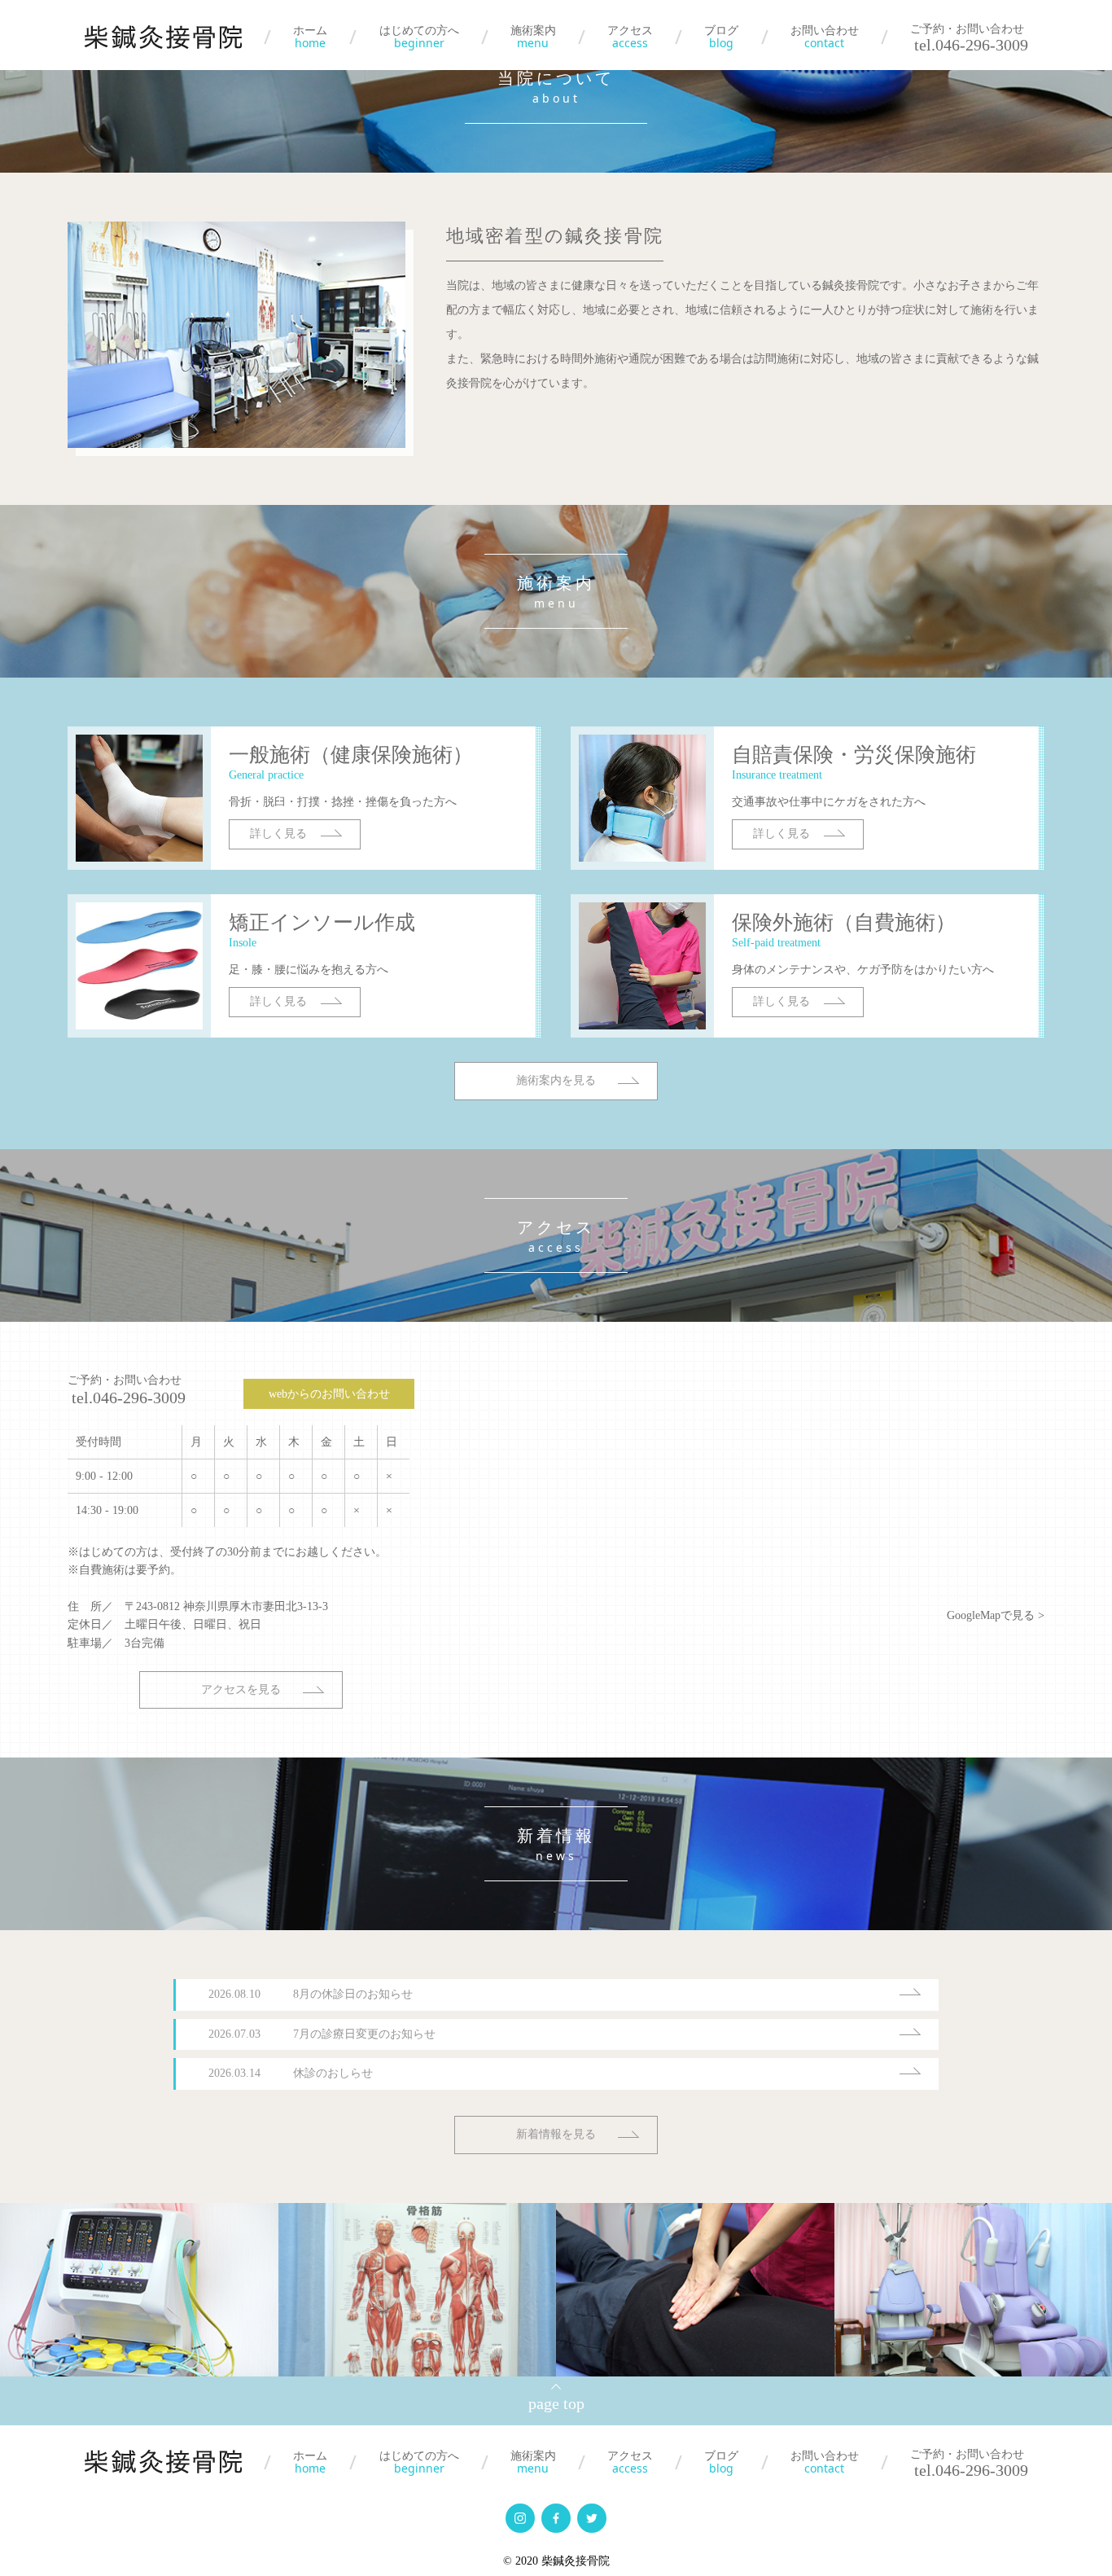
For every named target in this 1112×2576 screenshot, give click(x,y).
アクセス (630, 37)
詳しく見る (278, 834)
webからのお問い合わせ (329, 1394)
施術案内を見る (556, 1080)
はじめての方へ (419, 37)
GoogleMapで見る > (996, 1615)
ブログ (721, 37)
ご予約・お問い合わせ (127, 1389)
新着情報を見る (556, 2134)
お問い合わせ (825, 37)
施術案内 (533, 37)
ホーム (310, 37)
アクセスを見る (241, 1690)
